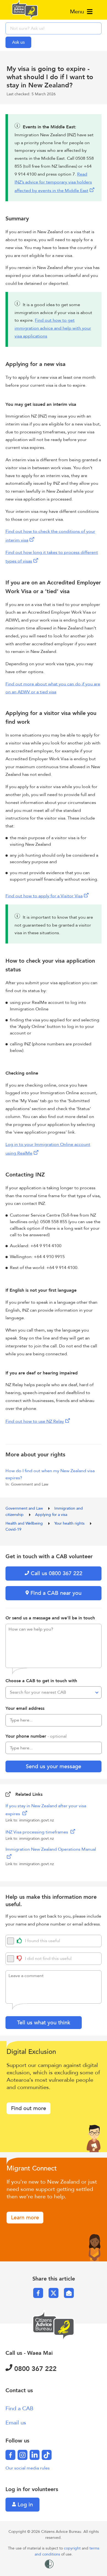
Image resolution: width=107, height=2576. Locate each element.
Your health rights (70, 1523)
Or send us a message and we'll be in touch (50, 1618)
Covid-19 (13, 1529)
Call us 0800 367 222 (56, 1573)
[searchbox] (54, 28)
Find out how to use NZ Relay (35, 1421)
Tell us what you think (44, 2023)
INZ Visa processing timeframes (37, 1832)
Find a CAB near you (55, 1593)
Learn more (25, 2218)
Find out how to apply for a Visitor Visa (44, 896)
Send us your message (54, 1766)
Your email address (25, 1708)
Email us (16, 2423)
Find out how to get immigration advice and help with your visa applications (53, 328)
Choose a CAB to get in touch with (41, 1681)
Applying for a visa (51, 1515)
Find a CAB (19, 2408)
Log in (24, 2505)
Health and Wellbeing (25, 1523)
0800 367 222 (34, 2369)
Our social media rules (28, 2468)
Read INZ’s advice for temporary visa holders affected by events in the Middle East (53, 183)
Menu (78, 12)
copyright (73, 2548)
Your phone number (36, 1736)
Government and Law (25, 1508)
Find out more (29, 2108)
